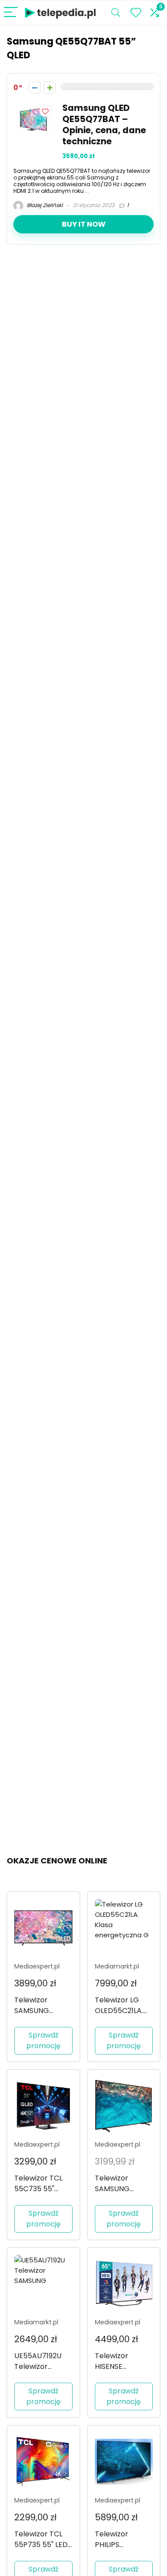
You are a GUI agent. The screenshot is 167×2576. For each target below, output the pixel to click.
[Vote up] (50, 88)
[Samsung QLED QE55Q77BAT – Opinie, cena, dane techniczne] (33, 108)
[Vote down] (35, 88)
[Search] (116, 13)
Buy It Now (84, 224)
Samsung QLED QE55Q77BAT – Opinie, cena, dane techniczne (104, 125)
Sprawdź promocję (43, 2040)
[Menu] (11, 13)
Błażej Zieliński (44, 205)
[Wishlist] (136, 13)
